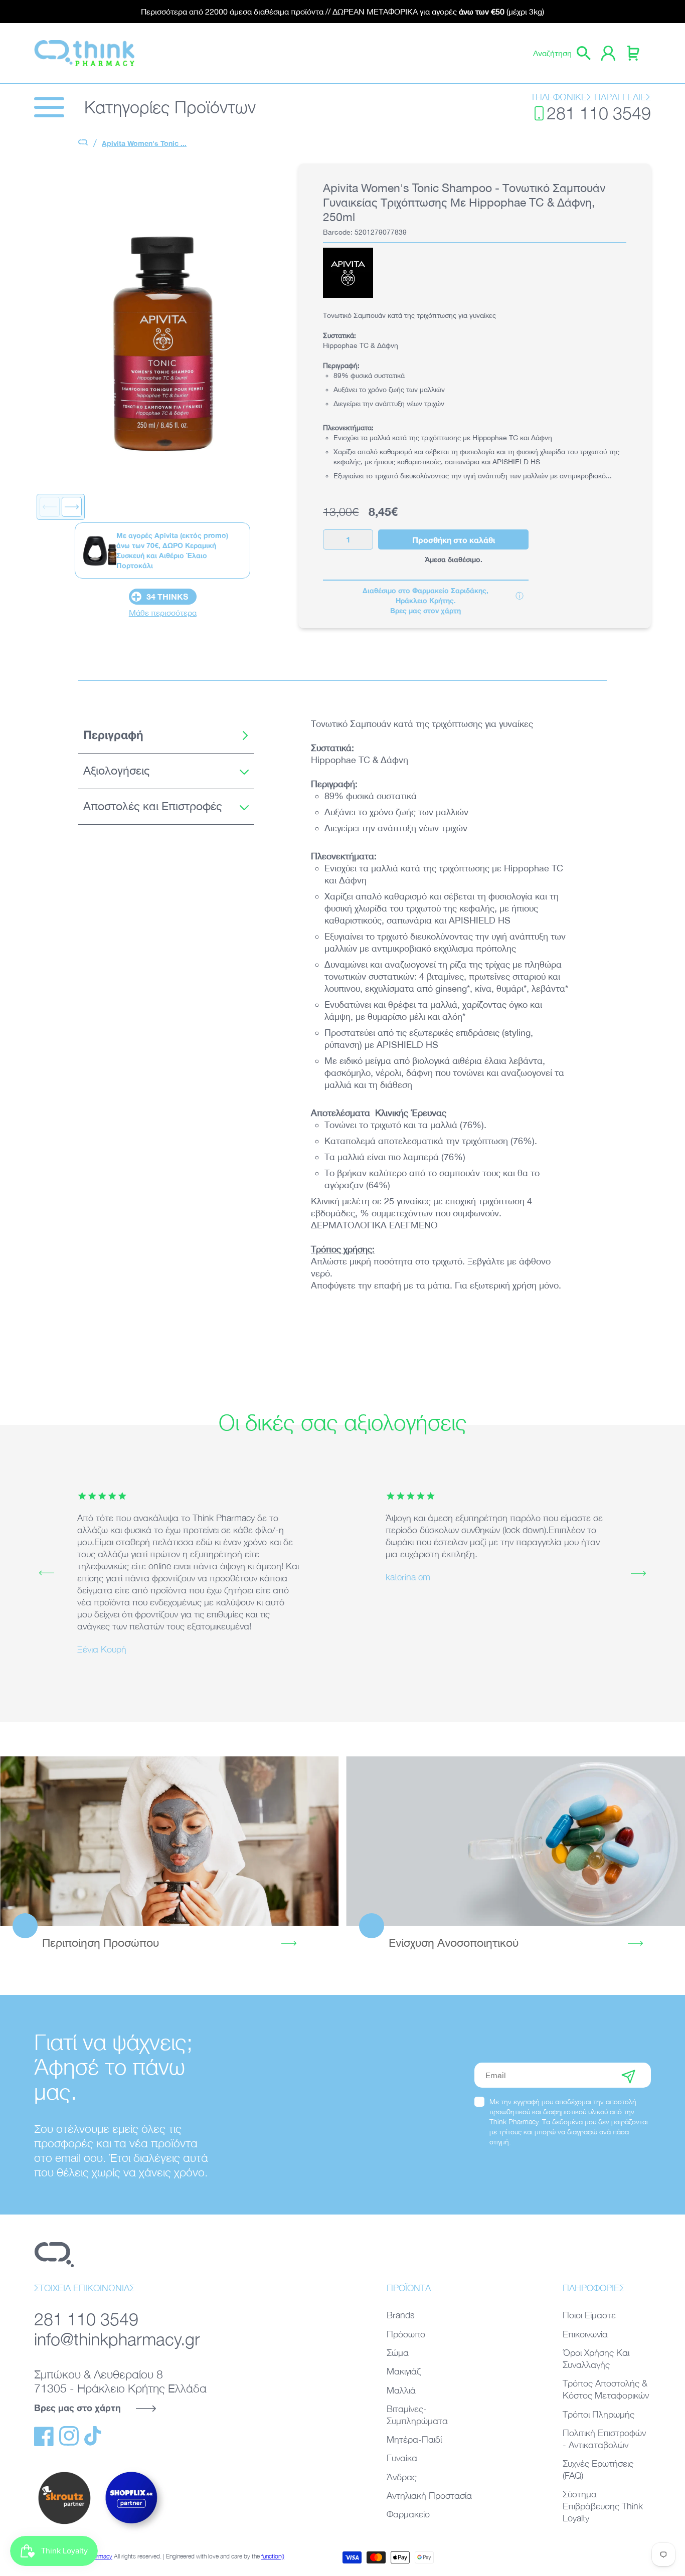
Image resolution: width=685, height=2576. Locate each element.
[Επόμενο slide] (72, 507)
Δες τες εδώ (516, 1841)
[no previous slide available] (50, 507)
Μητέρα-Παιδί (414, 2439)
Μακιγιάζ (404, 2371)
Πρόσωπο (406, 2334)
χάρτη (451, 610)
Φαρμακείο (408, 2514)
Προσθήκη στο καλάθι (454, 540)
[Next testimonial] (638, 1573)
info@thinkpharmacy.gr (117, 2339)
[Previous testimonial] (47, 1573)
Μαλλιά (401, 2390)
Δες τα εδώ (169, 1841)
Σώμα (398, 2353)
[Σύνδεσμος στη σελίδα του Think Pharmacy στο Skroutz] (64, 2525)
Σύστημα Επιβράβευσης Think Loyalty (603, 2506)
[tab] (166, 735)
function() (273, 2556)
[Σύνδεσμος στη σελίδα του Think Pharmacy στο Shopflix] (132, 2532)
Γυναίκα (402, 2458)
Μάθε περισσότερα (163, 613)
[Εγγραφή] (628, 2075)
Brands (401, 2315)
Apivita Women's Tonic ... (144, 143)
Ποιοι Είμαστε (589, 2315)
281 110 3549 (599, 113)
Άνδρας (402, 2477)
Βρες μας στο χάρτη (77, 2408)
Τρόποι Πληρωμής (598, 2414)
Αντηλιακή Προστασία (429, 2496)
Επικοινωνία (585, 2334)
